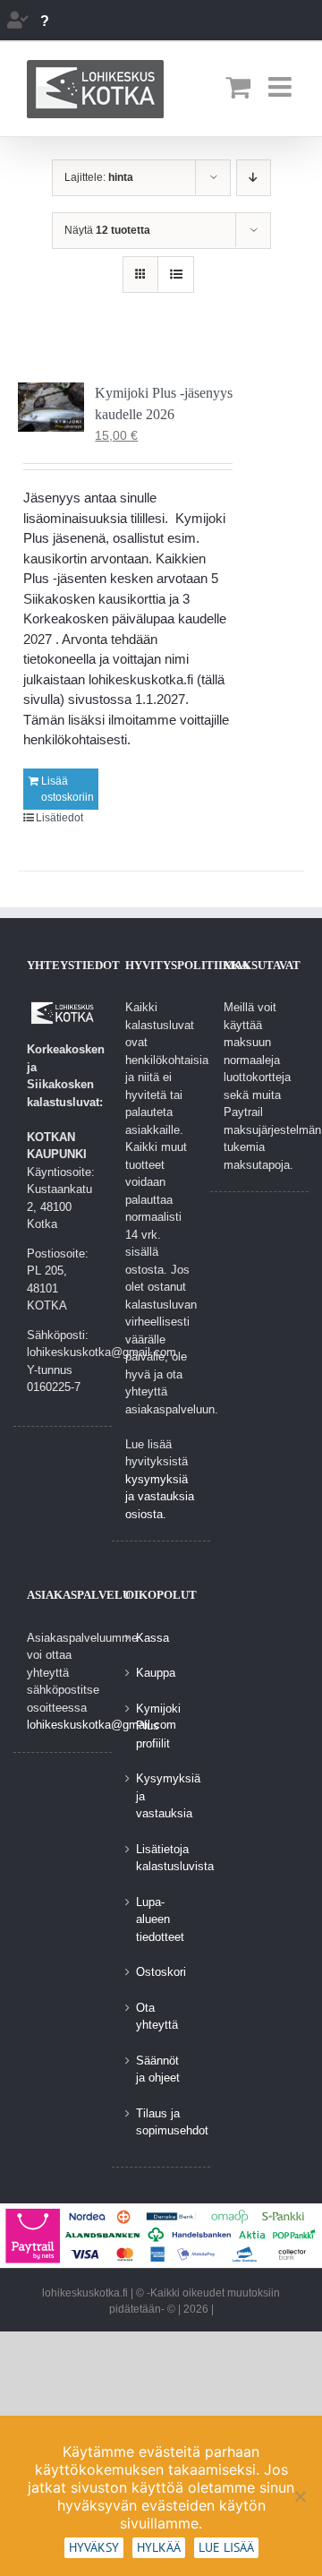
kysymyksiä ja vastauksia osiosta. (160, 1497)
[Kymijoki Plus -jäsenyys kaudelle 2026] (51, 407)
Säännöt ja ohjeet (158, 2069)
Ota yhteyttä (157, 2017)
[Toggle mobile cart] (238, 87)
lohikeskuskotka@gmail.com (102, 1725)
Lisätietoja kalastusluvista (162, 1858)
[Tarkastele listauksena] (176, 275)
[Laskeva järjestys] (254, 178)
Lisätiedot (59, 818)
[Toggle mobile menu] (282, 87)
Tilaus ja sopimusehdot (162, 2122)
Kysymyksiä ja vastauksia (162, 1796)
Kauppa (156, 1673)
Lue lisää (226, 2547)
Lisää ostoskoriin (68, 789)
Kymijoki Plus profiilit (158, 1726)
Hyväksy (94, 2547)
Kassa (153, 1638)
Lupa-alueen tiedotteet (160, 1919)
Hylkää (159, 2547)
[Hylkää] (300, 2496)
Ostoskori (161, 1972)
